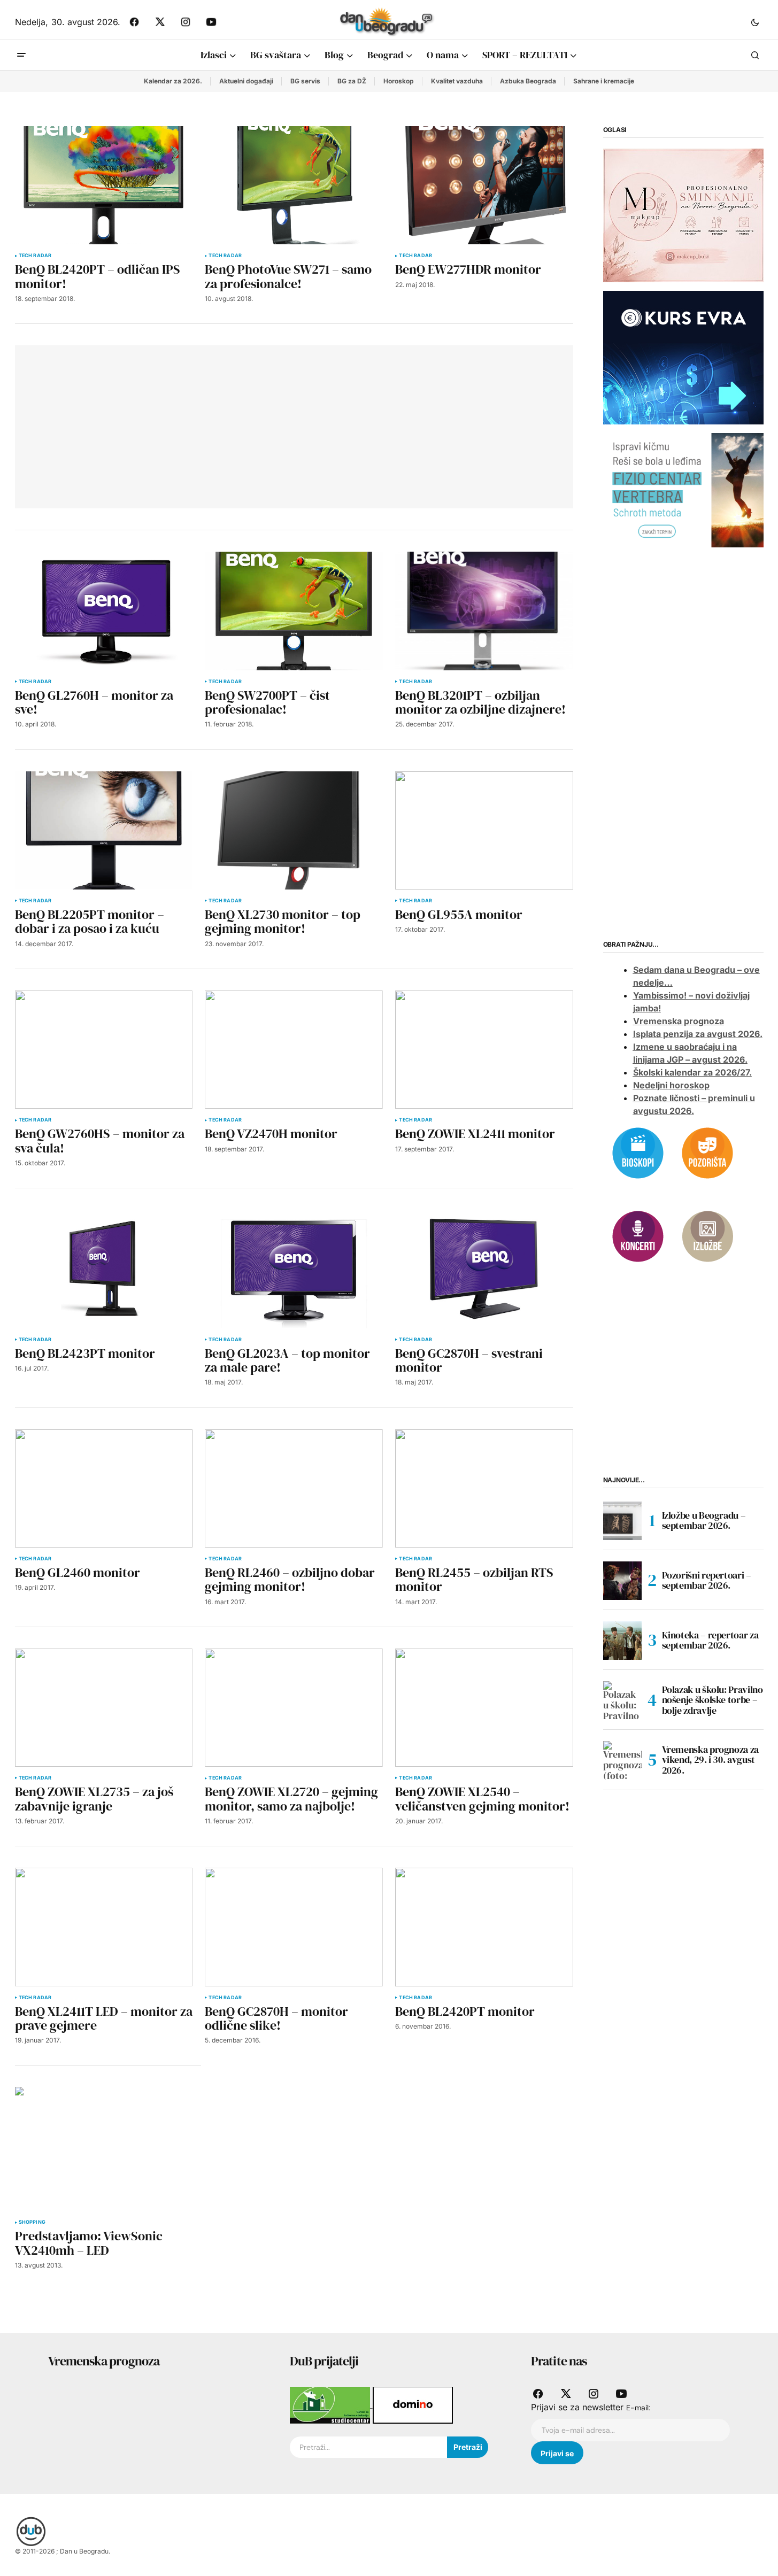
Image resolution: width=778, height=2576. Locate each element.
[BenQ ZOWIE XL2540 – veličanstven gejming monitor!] (484, 1708)
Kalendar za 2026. (173, 81)
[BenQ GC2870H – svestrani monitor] (484, 1269)
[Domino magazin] (413, 2404)
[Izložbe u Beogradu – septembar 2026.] (622, 1521)
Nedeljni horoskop (671, 1086)
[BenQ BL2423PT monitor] (104, 1269)
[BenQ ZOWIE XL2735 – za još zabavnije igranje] (104, 1708)
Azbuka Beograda (528, 81)
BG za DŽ (352, 81)
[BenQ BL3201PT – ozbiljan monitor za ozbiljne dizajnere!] (484, 611)
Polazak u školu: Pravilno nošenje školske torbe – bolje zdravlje (712, 1700)
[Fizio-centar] (683, 490)
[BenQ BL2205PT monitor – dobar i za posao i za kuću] (104, 830)
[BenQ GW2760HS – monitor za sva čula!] (104, 1050)
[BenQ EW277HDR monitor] (484, 185)
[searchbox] (368, 2447)
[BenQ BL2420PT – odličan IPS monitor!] (104, 185)
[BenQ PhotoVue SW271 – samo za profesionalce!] (294, 185)
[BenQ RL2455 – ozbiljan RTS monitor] (484, 1488)
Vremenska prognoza (679, 1022)
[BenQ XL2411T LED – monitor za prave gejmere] (104, 1927)
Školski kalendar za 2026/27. (692, 1073)
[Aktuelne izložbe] (707, 1235)
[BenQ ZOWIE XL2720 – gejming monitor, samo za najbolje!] (294, 1708)
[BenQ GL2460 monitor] (104, 1488)
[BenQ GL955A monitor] (484, 830)
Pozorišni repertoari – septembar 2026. (707, 1580)
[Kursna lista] (683, 215)
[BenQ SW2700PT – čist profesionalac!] (294, 611)
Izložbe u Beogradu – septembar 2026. (704, 1521)
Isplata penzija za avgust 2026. (698, 1034)
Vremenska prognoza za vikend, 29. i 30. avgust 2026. (710, 1760)
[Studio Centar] (331, 2404)
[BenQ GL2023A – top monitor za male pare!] (294, 1269)
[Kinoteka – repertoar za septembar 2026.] (622, 1641)
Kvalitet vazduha (457, 81)
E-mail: (638, 2408)
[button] (755, 22)
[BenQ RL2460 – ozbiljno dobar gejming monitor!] (294, 1488)
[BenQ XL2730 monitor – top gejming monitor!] (294, 830)
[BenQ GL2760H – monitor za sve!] (104, 611)
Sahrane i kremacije (604, 81)
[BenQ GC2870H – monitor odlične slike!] (294, 1927)
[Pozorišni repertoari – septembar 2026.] (622, 1581)
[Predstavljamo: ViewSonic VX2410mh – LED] (108, 2149)
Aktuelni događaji (246, 81)
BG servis (305, 81)
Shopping (32, 2222)
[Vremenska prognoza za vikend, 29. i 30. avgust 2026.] (622, 1760)
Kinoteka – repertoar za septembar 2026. (710, 1640)
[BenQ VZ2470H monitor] (294, 1050)
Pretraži (468, 2447)
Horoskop (399, 81)
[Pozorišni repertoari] (707, 1152)
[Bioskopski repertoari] (638, 1152)
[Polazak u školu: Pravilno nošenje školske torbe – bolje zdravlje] (622, 1700)
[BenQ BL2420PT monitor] (484, 1927)
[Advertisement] (182, 425)
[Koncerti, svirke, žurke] (638, 1235)
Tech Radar (35, 256)
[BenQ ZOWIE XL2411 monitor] (484, 1050)
